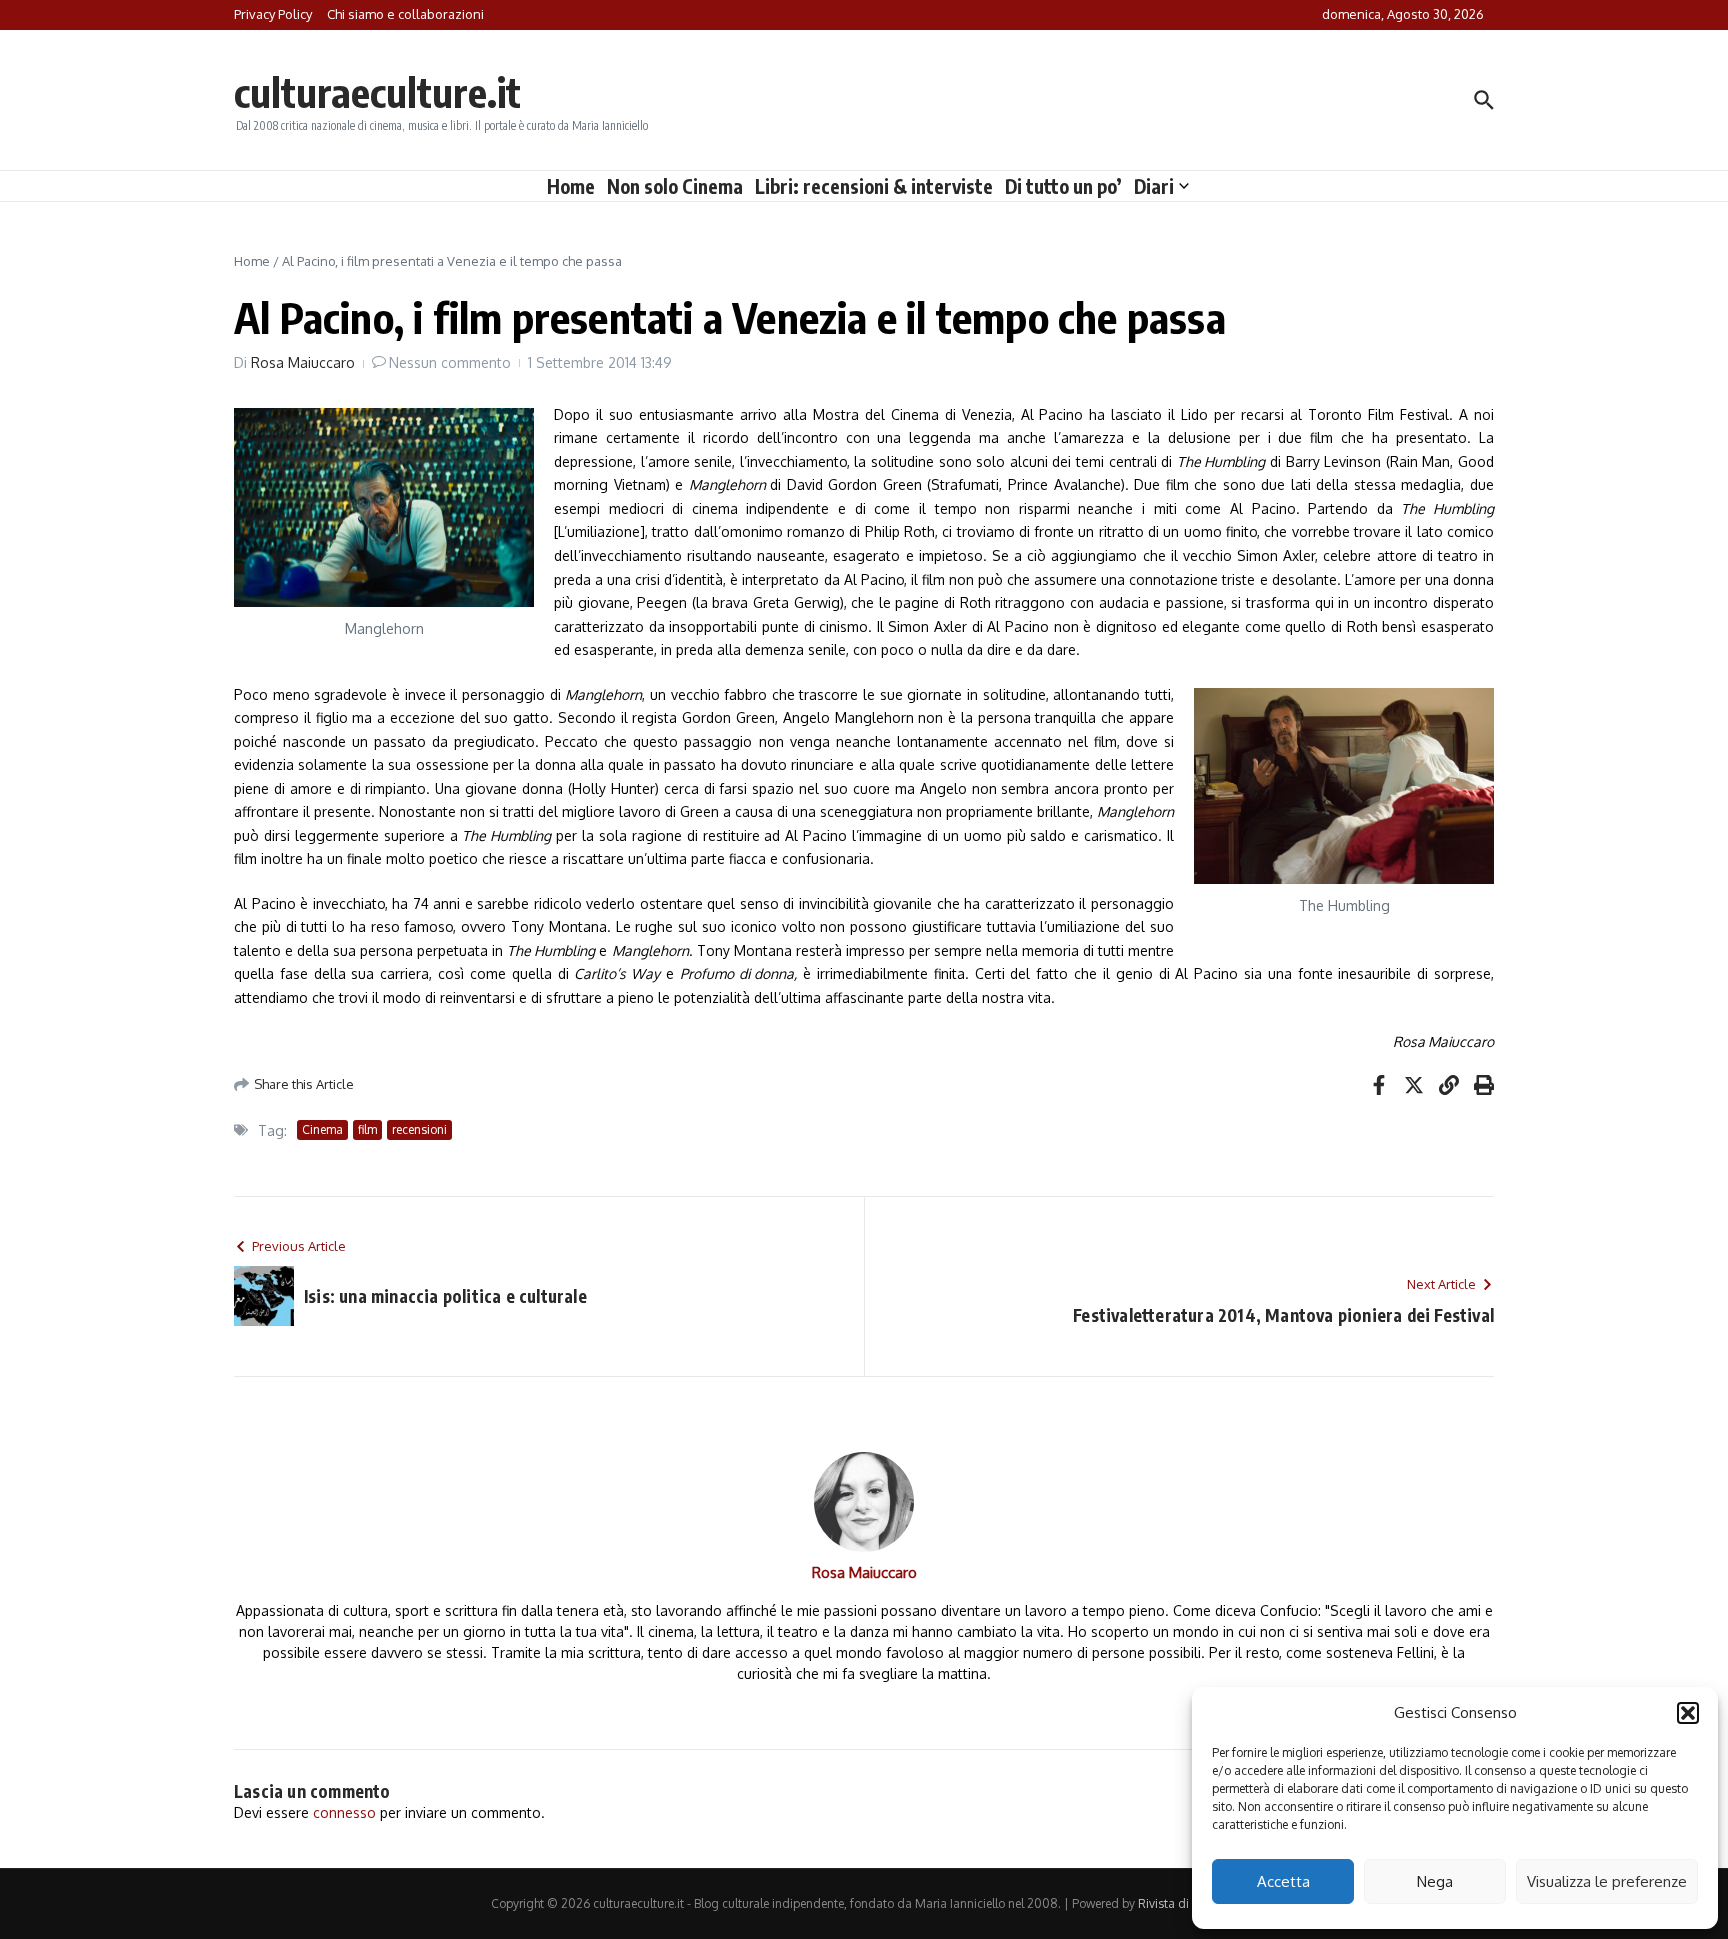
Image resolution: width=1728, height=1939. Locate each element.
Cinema (322, 1129)
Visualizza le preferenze (1607, 1881)
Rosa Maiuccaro (303, 362)
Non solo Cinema (675, 186)
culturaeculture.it (377, 92)
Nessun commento (450, 362)
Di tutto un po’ (1063, 186)
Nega (1435, 1881)
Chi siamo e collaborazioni (405, 14)
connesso (344, 1812)
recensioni (419, 1129)
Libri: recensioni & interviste (874, 186)
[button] (1688, 1713)
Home (571, 186)
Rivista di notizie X (1188, 1903)
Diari (1154, 186)
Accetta (1283, 1881)
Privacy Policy (273, 14)
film (367, 1129)
